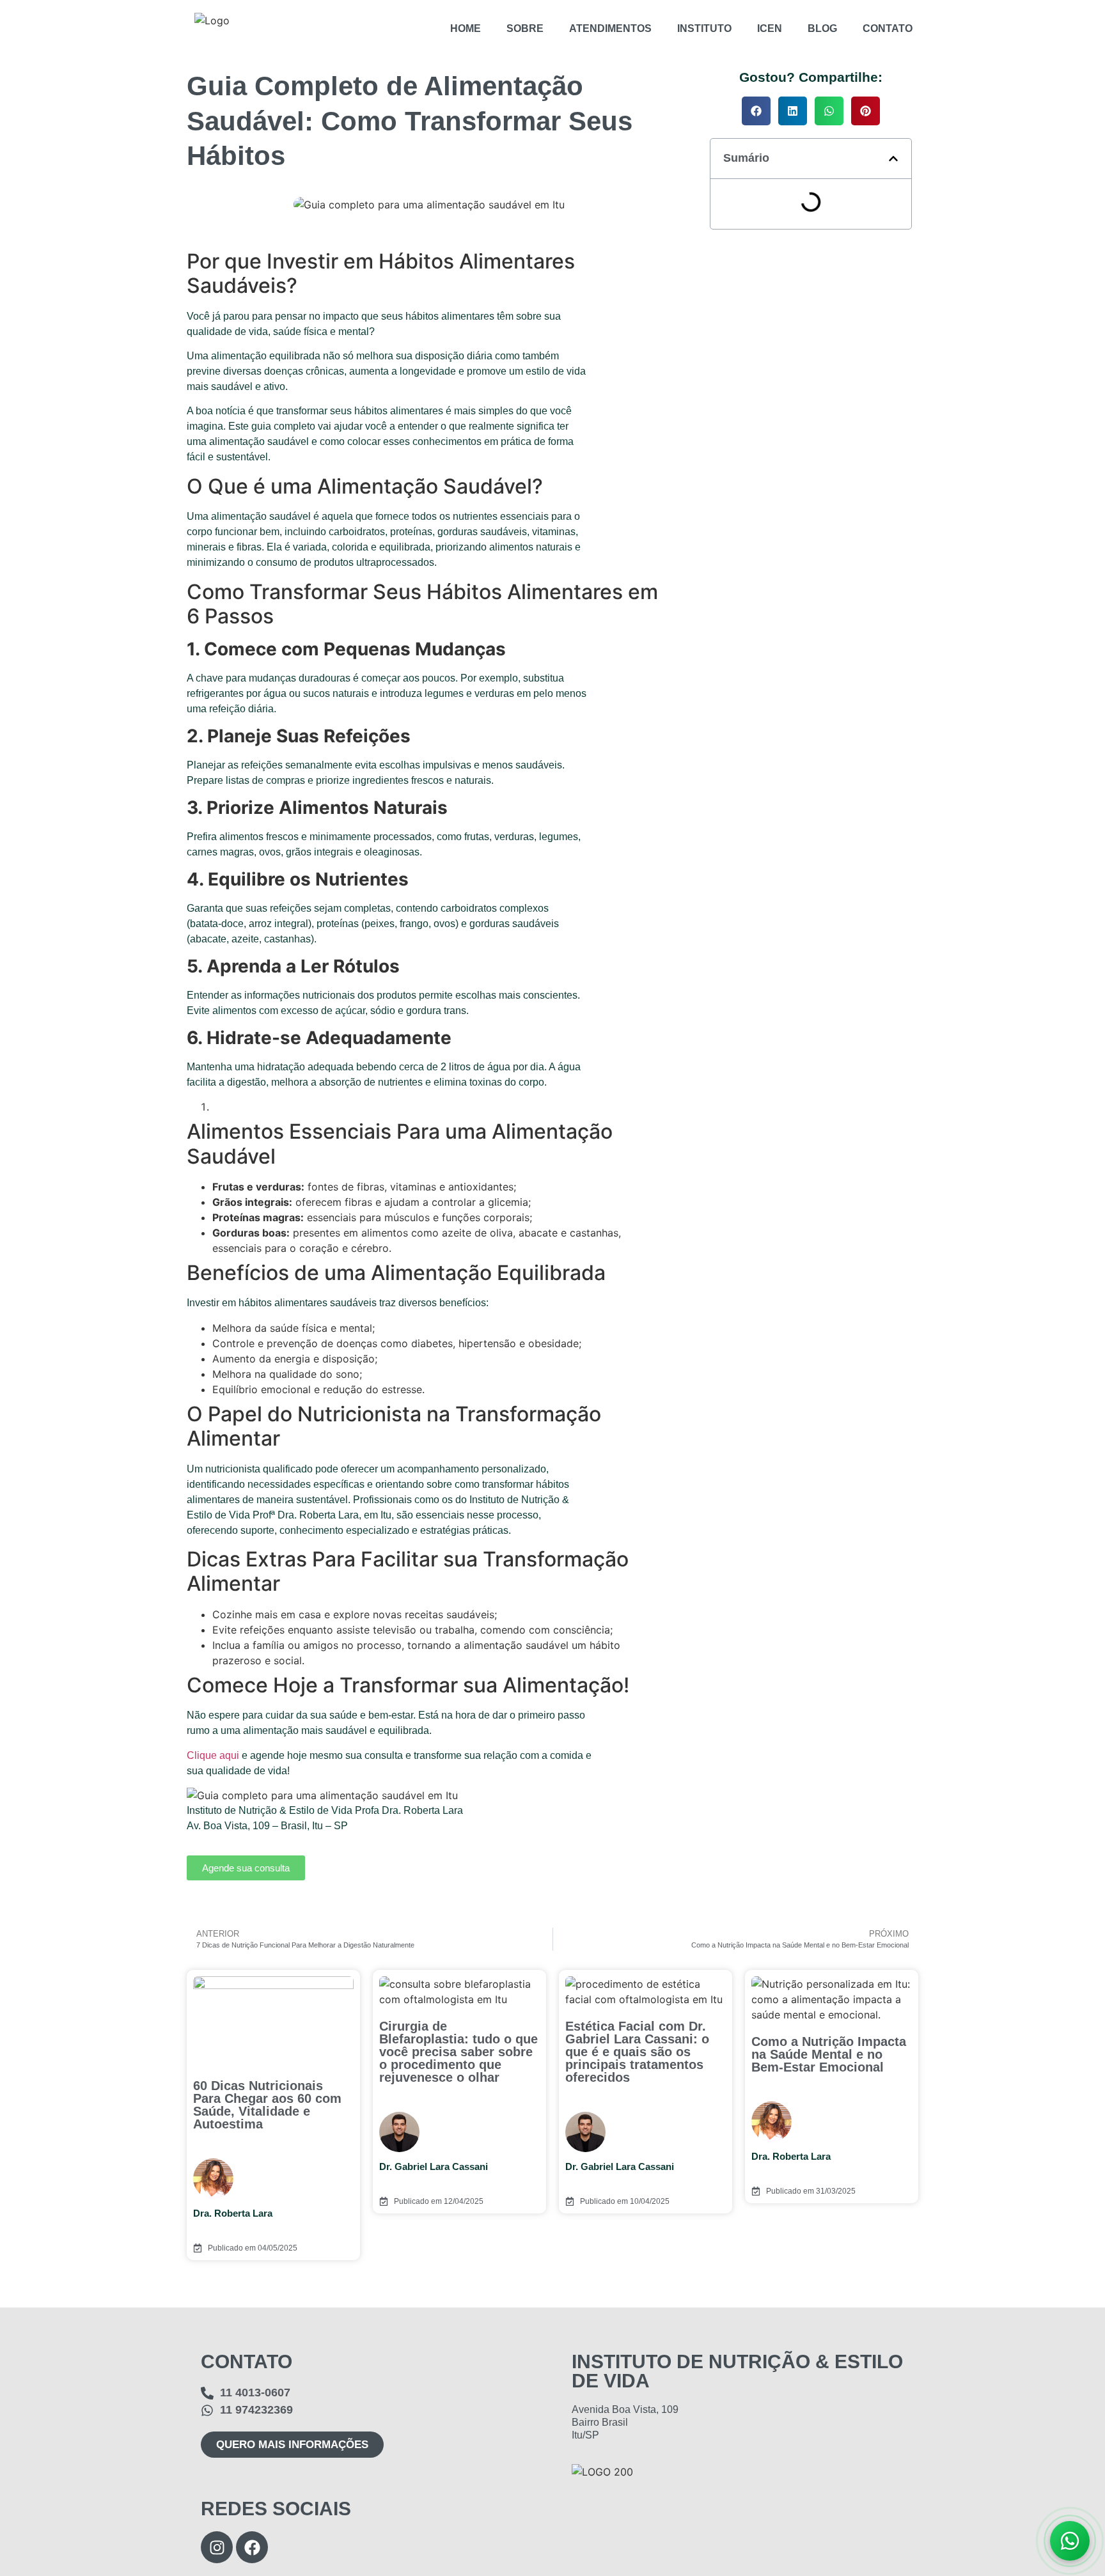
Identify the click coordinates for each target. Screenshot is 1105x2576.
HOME (466, 28)
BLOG (822, 28)
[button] (756, 111)
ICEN (770, 28)
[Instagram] (217, 2547)
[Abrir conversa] (1070, 2541)
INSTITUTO (704, 28)
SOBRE (525, 28)
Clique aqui (213, 1755)
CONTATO (888, 28)
